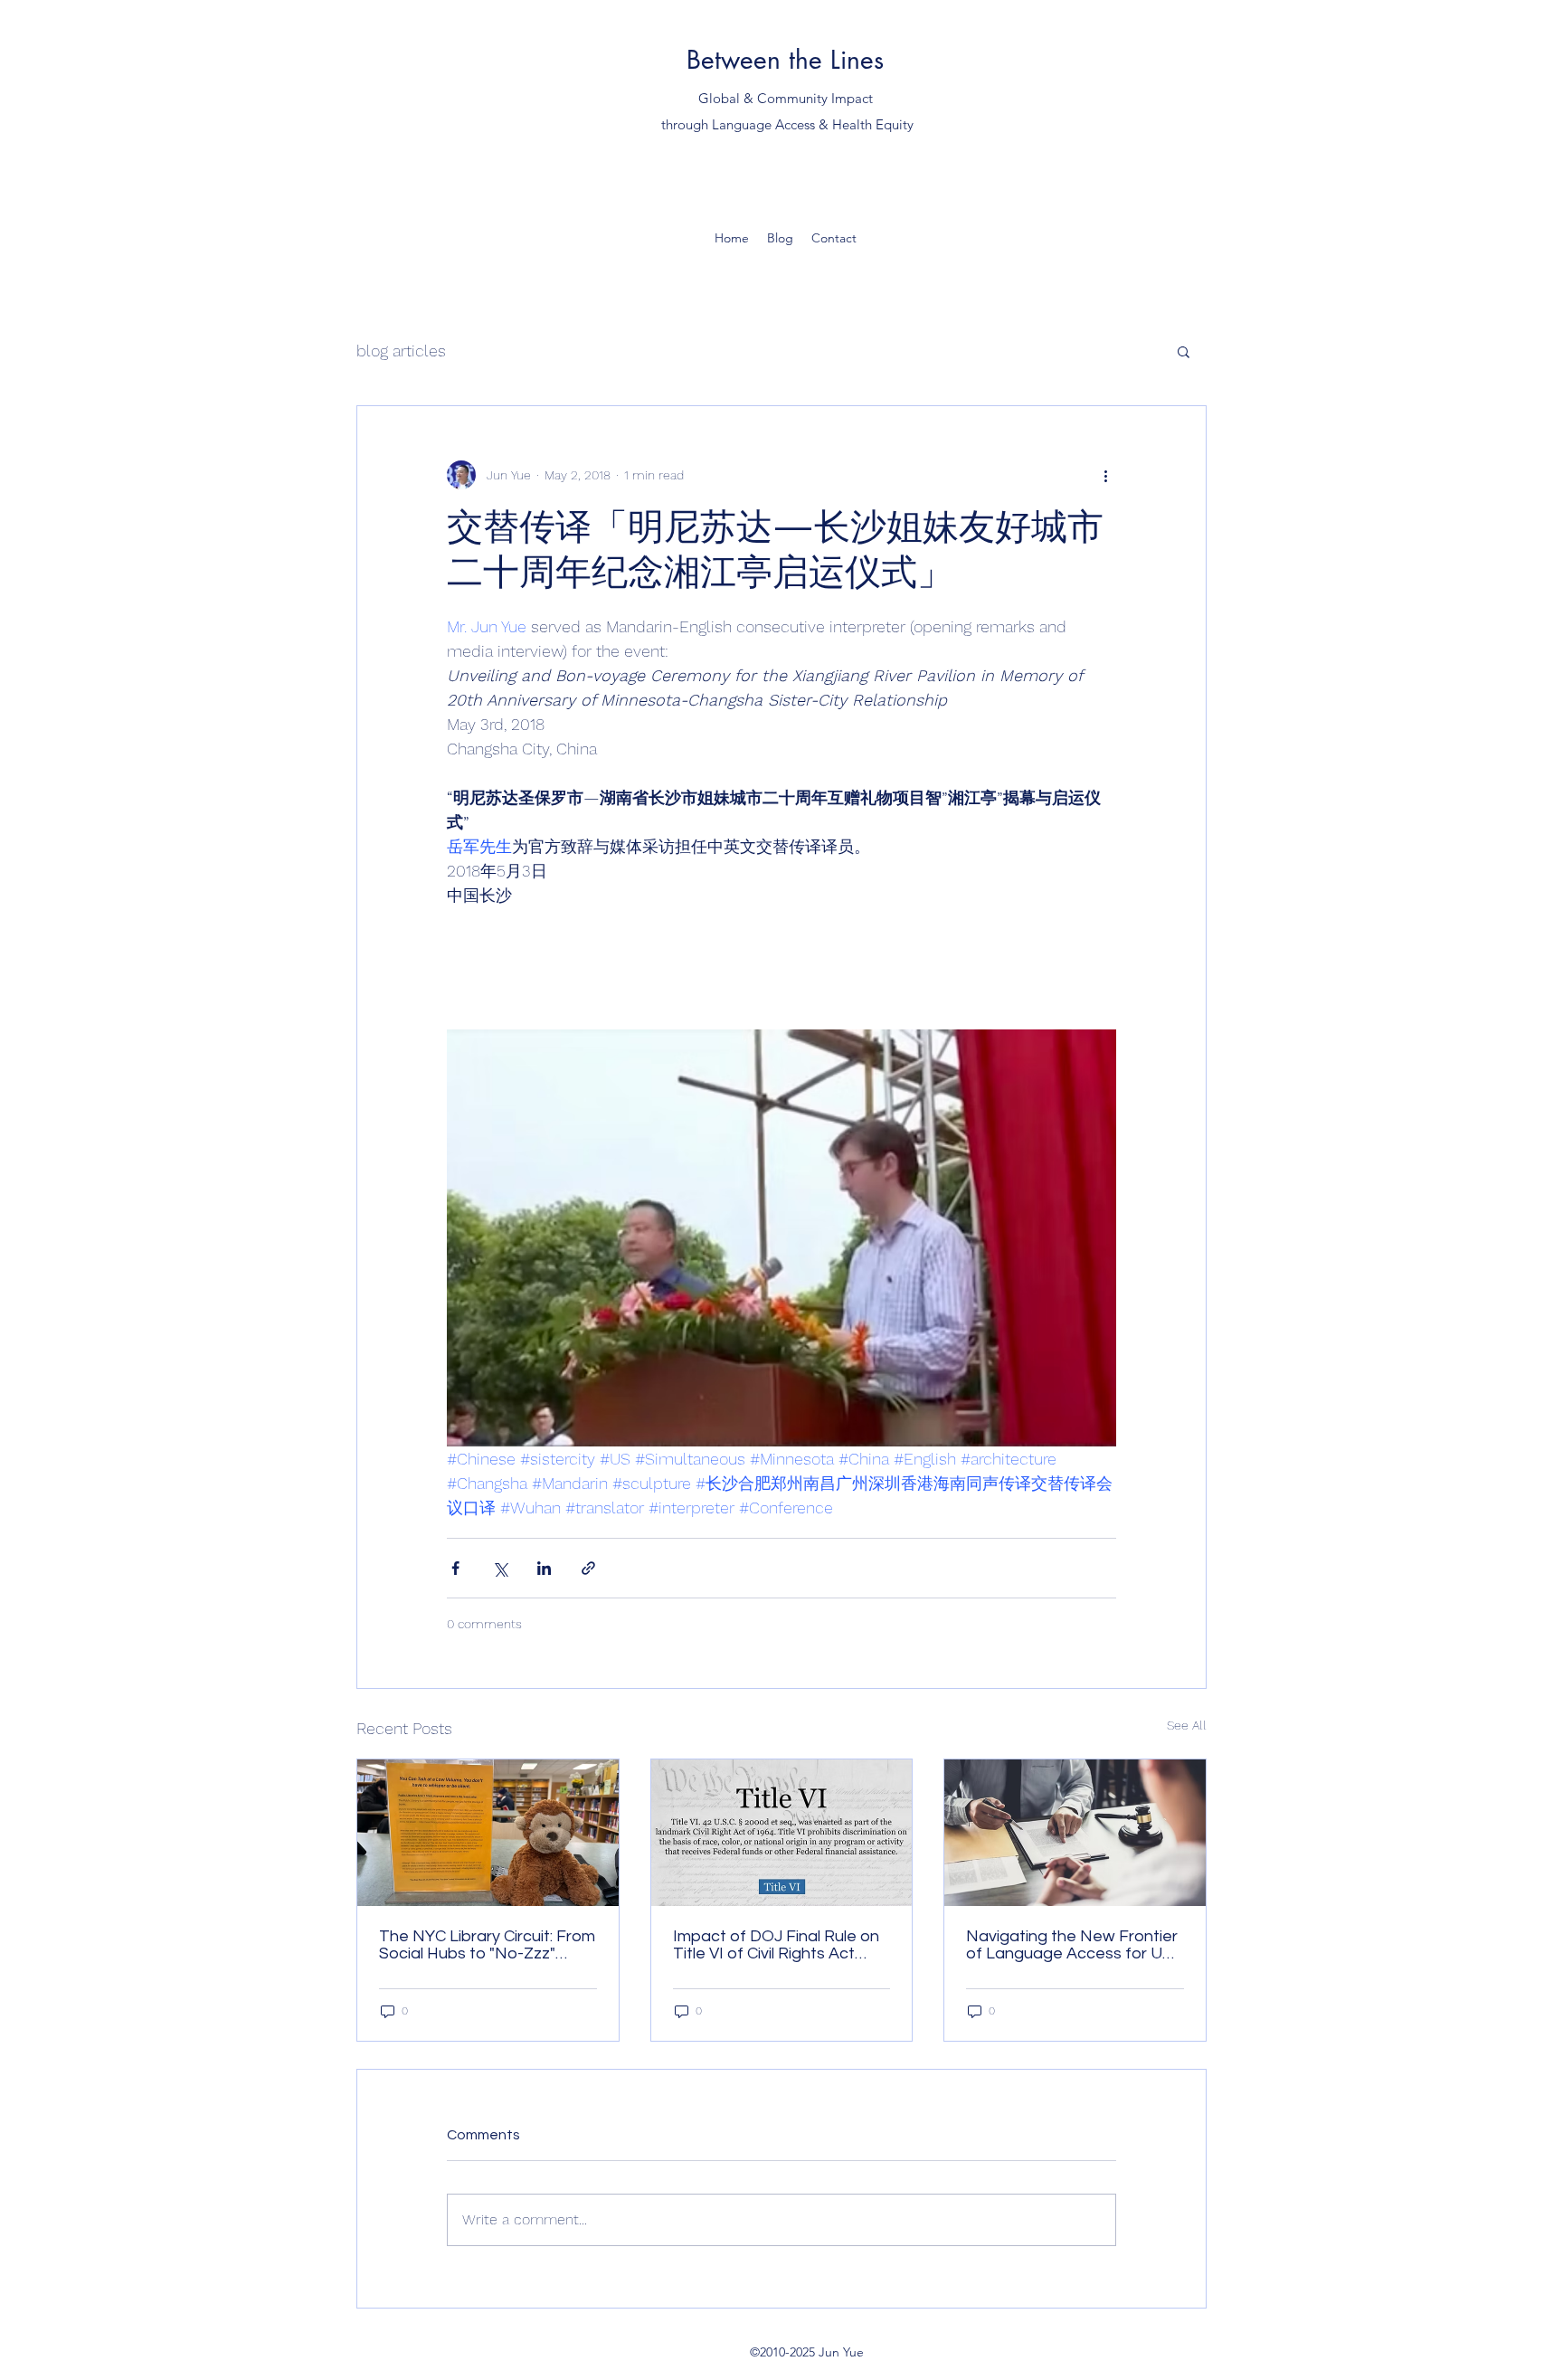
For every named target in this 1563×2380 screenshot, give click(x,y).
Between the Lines (785, 60)
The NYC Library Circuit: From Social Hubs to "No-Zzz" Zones (487, 1945)
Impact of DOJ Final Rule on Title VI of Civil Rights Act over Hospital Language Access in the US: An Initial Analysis (776, 1945)
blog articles (401, 351)
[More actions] (1105, 475)
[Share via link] (588, 1568)
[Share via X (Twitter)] (500, 1568)
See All (1187, 1725)
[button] (1184, 351)
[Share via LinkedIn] (544, 1568)
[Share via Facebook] (455, 1568)
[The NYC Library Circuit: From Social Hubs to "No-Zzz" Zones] (488, 1833)
